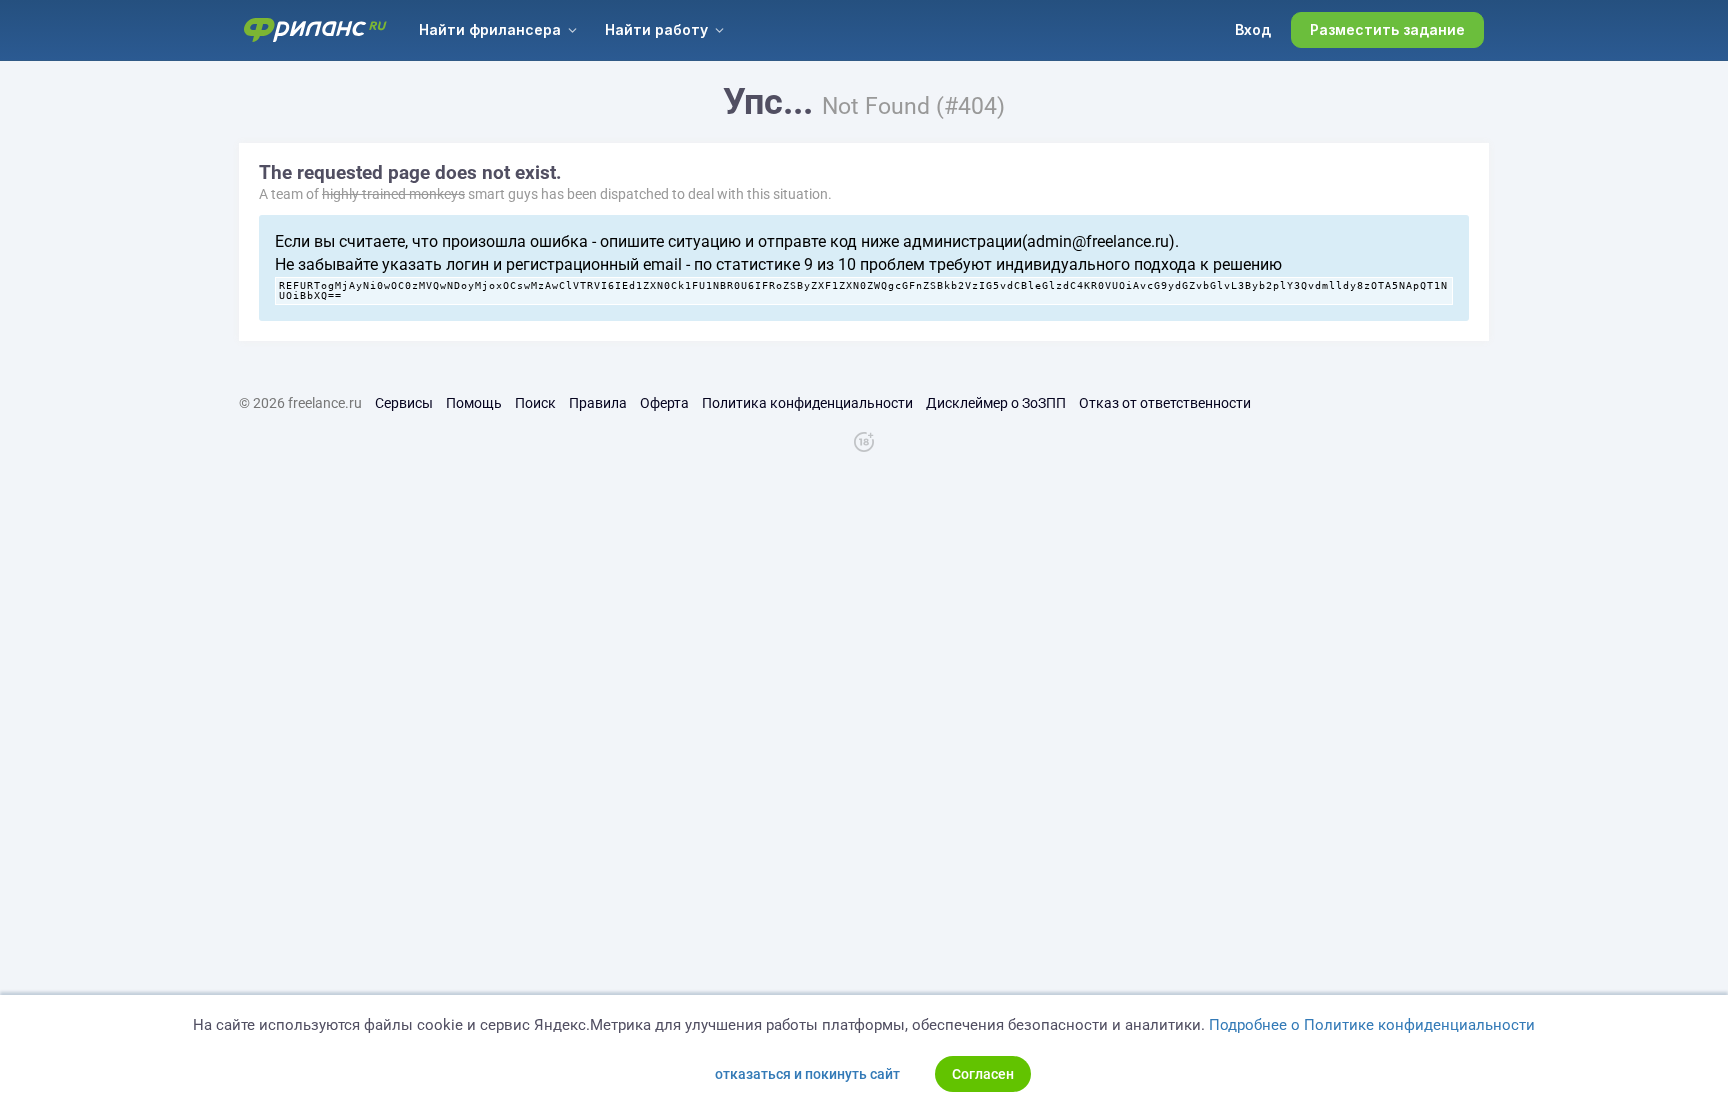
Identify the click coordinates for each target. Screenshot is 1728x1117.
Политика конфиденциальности (807, 403)
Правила (598, 403)
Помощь (474, 403)
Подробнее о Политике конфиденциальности (1372, 1025)
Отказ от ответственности (1165, 403)
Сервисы (404, 403)
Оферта (664, 403)
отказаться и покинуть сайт (807, 1074)
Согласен (983, 1074)
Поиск (535, 403)
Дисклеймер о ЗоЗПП (996, 403)
